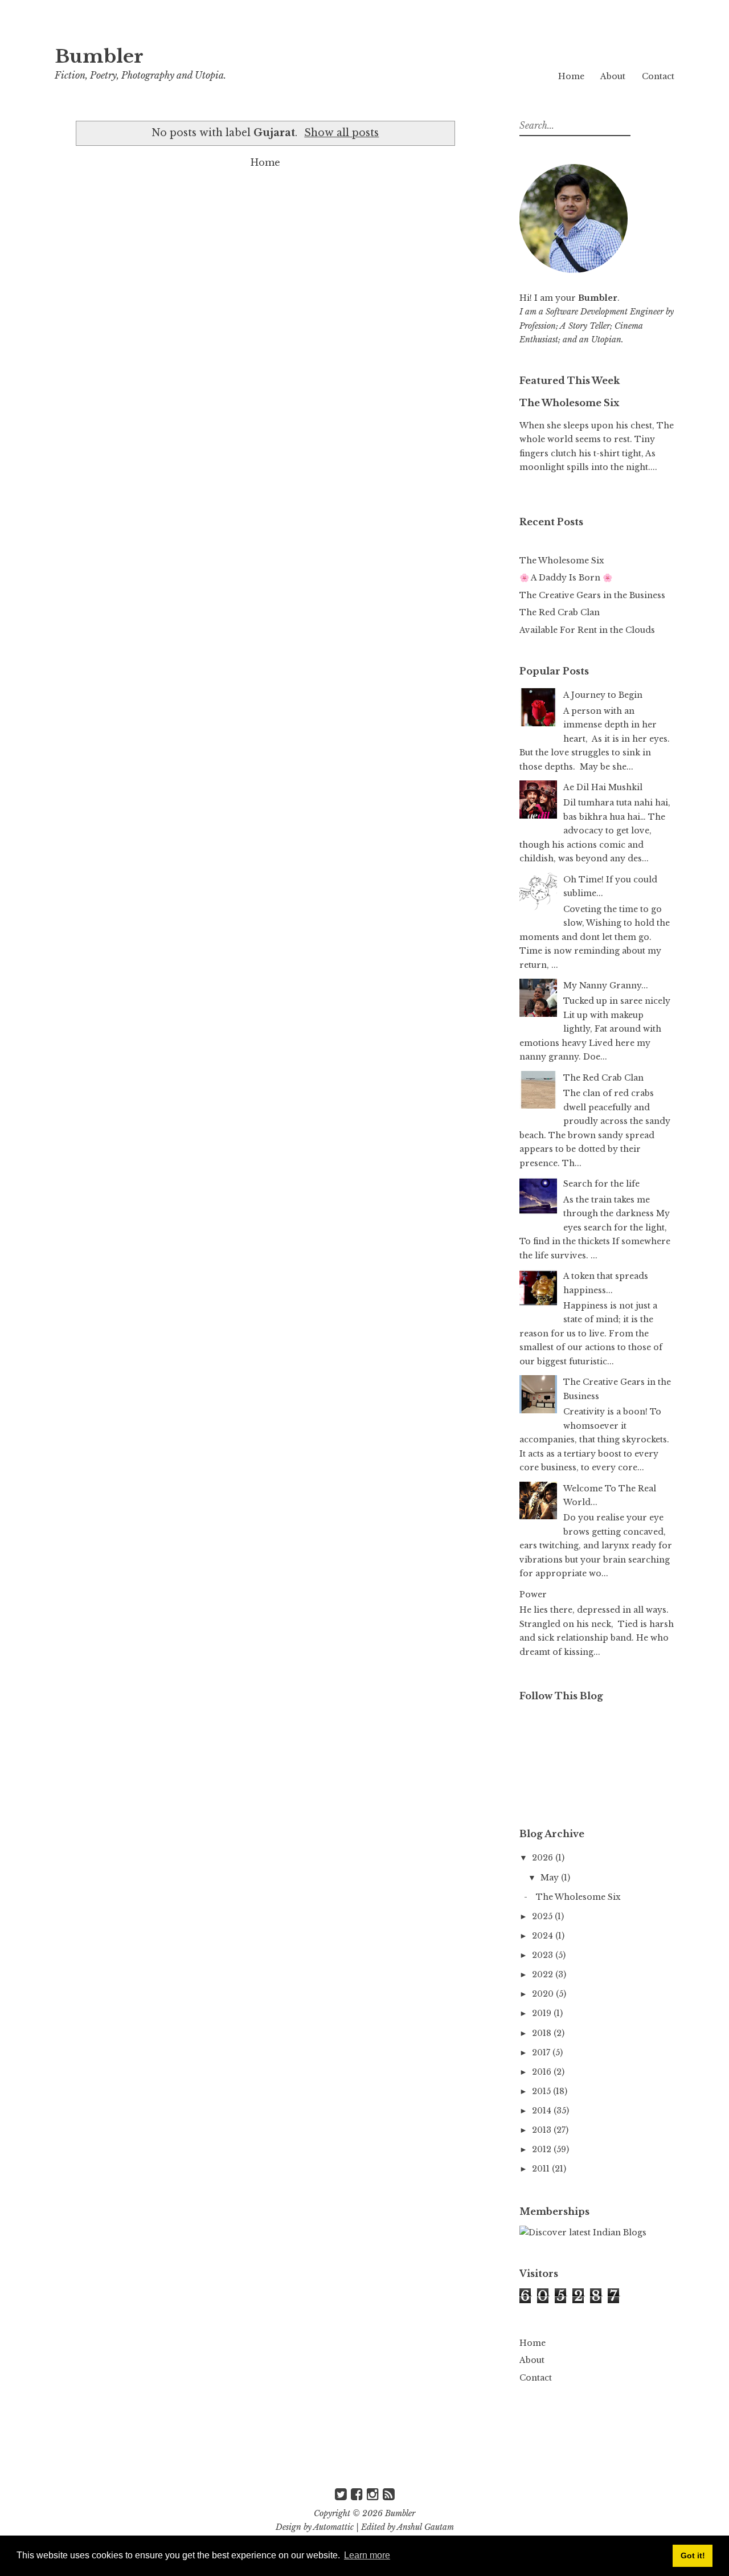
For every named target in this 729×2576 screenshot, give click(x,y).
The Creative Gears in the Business (592, 595)
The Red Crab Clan (560, 612)
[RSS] (389, 2494)
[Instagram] (373, 2494)
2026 (544, 1858)
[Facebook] (357, 2494)
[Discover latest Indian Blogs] (583, 2232)
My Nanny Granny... (606, 986)
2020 (544, 1994)
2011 (542, 2169)
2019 (543, 2013)
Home (571, 76)
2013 (543, 2130)
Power (533, 1594)
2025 (543, 1916)
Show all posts (341, 133)
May (551, 1878)
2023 (544, 1955)
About (613, 76)
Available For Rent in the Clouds (587, 630)
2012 (543, 2149)
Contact (658, 76)
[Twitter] (341, 2494)
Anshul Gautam (425, 2527)
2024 (544, 1936)
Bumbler (99, 56)
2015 (542, 2091)
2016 (543, 2072)
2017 (542, 2052)
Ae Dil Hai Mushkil (603, 787)
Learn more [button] (367, 2555)
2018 (543, 2033)
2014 (543, 2111)
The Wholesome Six (569, 403)
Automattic (333, 2527)
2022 (544, 1974)
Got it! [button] (693, 2555)
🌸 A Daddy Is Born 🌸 (566, 578)
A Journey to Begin (603, 695)
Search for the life (601, 1184)
